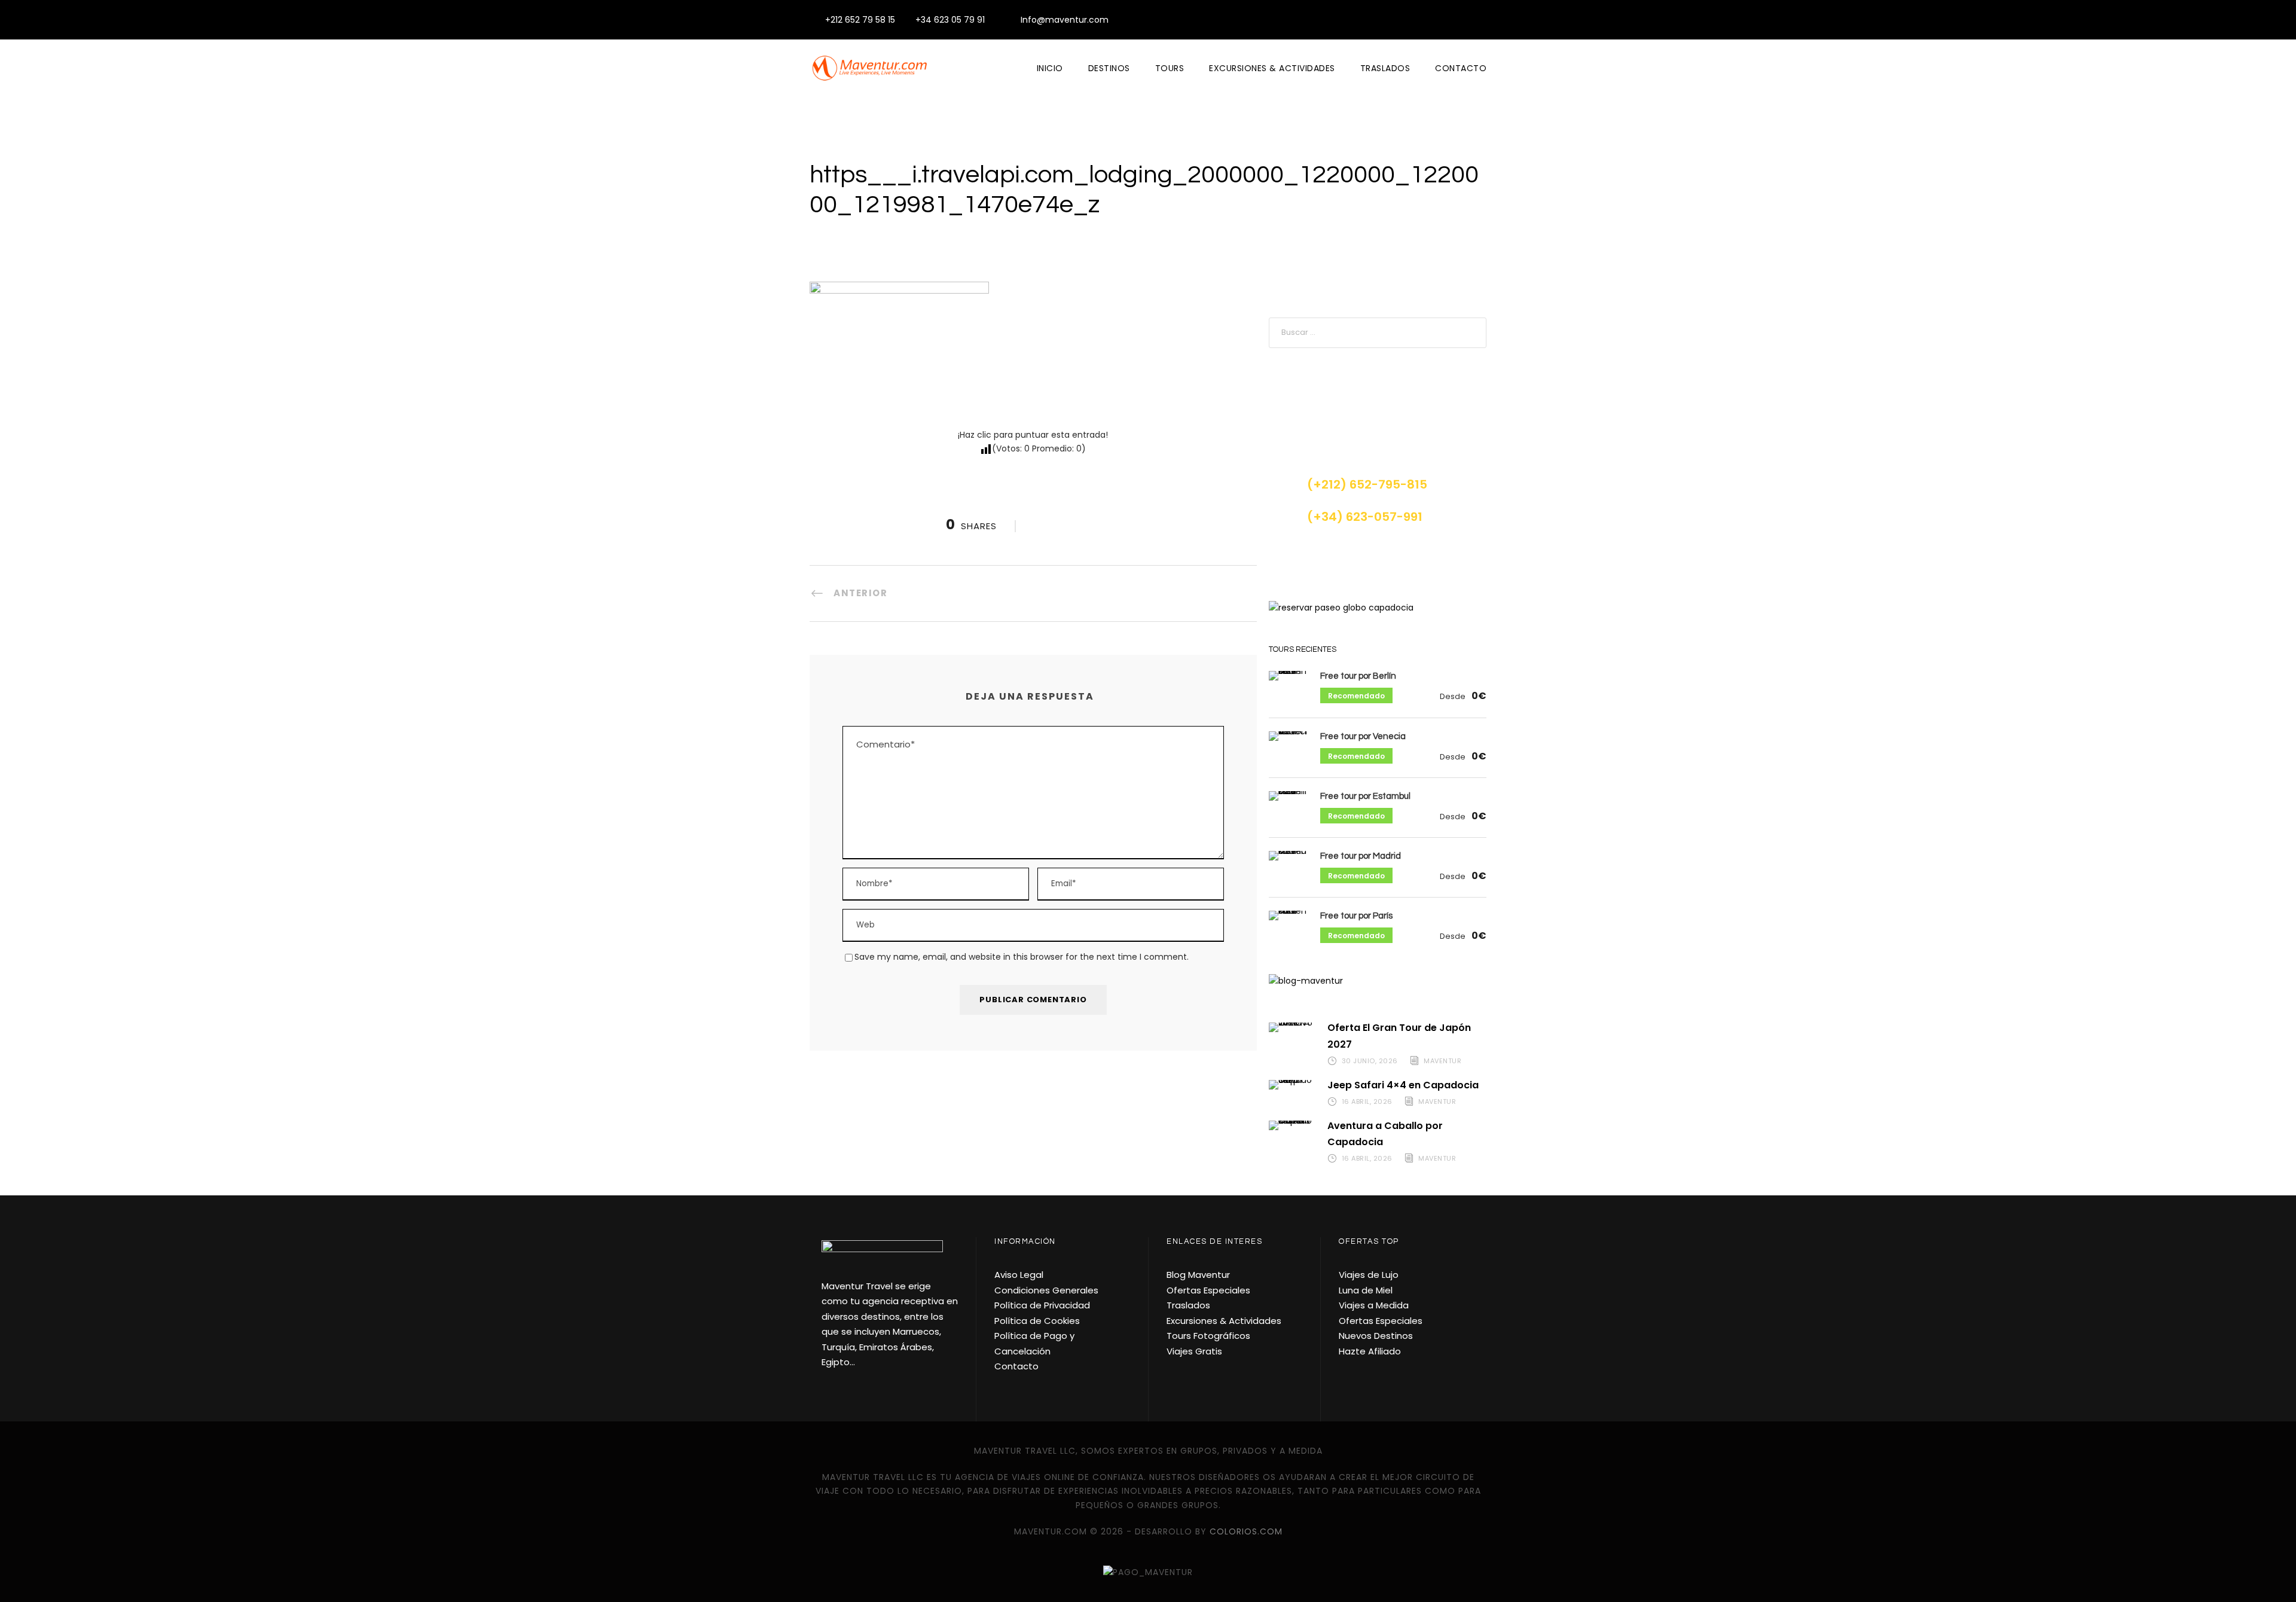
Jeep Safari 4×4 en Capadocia (1403, 1085)
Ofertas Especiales (1208, 1290)
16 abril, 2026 (1367, 1101)
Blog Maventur (1198, 1275)
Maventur (1442, 1061)
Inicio (1050, 68)
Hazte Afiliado (1370, 1351)
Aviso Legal (1019, 1275)
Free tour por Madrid (1361, 856)
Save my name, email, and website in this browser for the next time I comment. (1022, 957)
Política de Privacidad (1042, 1305)
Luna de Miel (1366, 1290)
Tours (1170, 68)
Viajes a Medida (1374, 1305)
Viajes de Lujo (1369, 1275)
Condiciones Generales (1046, 1290)
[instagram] (1483, 20)
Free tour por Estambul (1365, 796)
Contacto (1461, 68)
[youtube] (1464, 20)
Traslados (1385, 68)
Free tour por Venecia (1363, 736)
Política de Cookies (1037, 1321)
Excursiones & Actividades (1272, 68)
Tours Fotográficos (1208, 1336)
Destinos (1109, 68)
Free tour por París (1356, 916)
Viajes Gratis (1194, 1351)
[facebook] (1445, 20)
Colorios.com (1246, 1531)
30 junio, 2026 (1370, 1061)
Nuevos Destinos (1376, 1336)
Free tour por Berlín (1358, 676)
